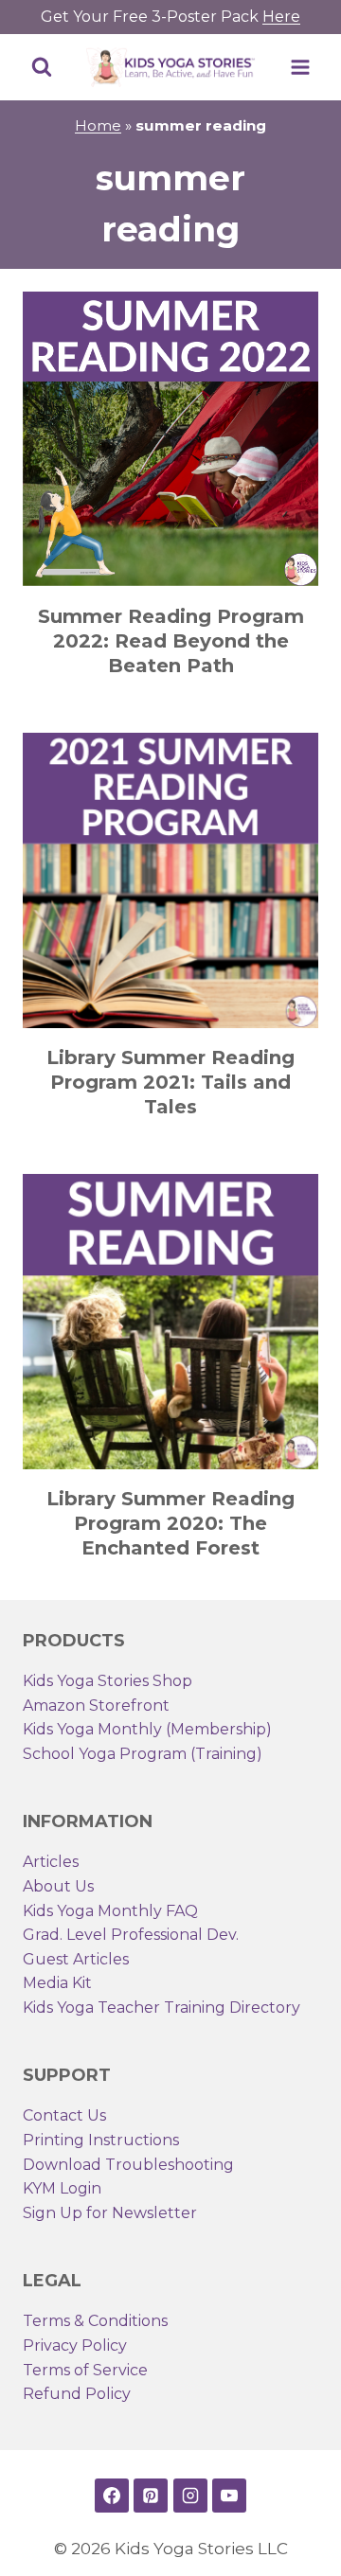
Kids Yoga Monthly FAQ (110, 1911)
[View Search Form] (42, 67)
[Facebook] (112, 2496)
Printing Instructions (101, 2140)
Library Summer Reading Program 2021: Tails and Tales (170, 1082)
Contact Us (64, 2115)
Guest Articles (76, 1959)
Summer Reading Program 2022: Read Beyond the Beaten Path (171, 641)
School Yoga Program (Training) (143, 1754)
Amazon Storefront (96, 1705)
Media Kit (57, 1983)
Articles (51, 1862)
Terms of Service (85, 2370)
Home (98, 125)
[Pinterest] (151, 2496)
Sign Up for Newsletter (110, 2213)
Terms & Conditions (95, 2321)
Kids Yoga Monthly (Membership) (147, 1729)
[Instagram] (190, 2496)
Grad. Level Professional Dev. (131, 1935)
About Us (58, 1886)
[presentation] (170, 439)
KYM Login (62, 2188)
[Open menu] (300, 67)
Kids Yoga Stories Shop (108, 1681)
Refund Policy (77, 2394)
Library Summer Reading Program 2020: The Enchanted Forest (170, 1523)
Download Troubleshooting (128, 2165)
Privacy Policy (75, 2345)
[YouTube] (229, 2496)
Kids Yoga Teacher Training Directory (162, 2008)
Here (281, 17)
